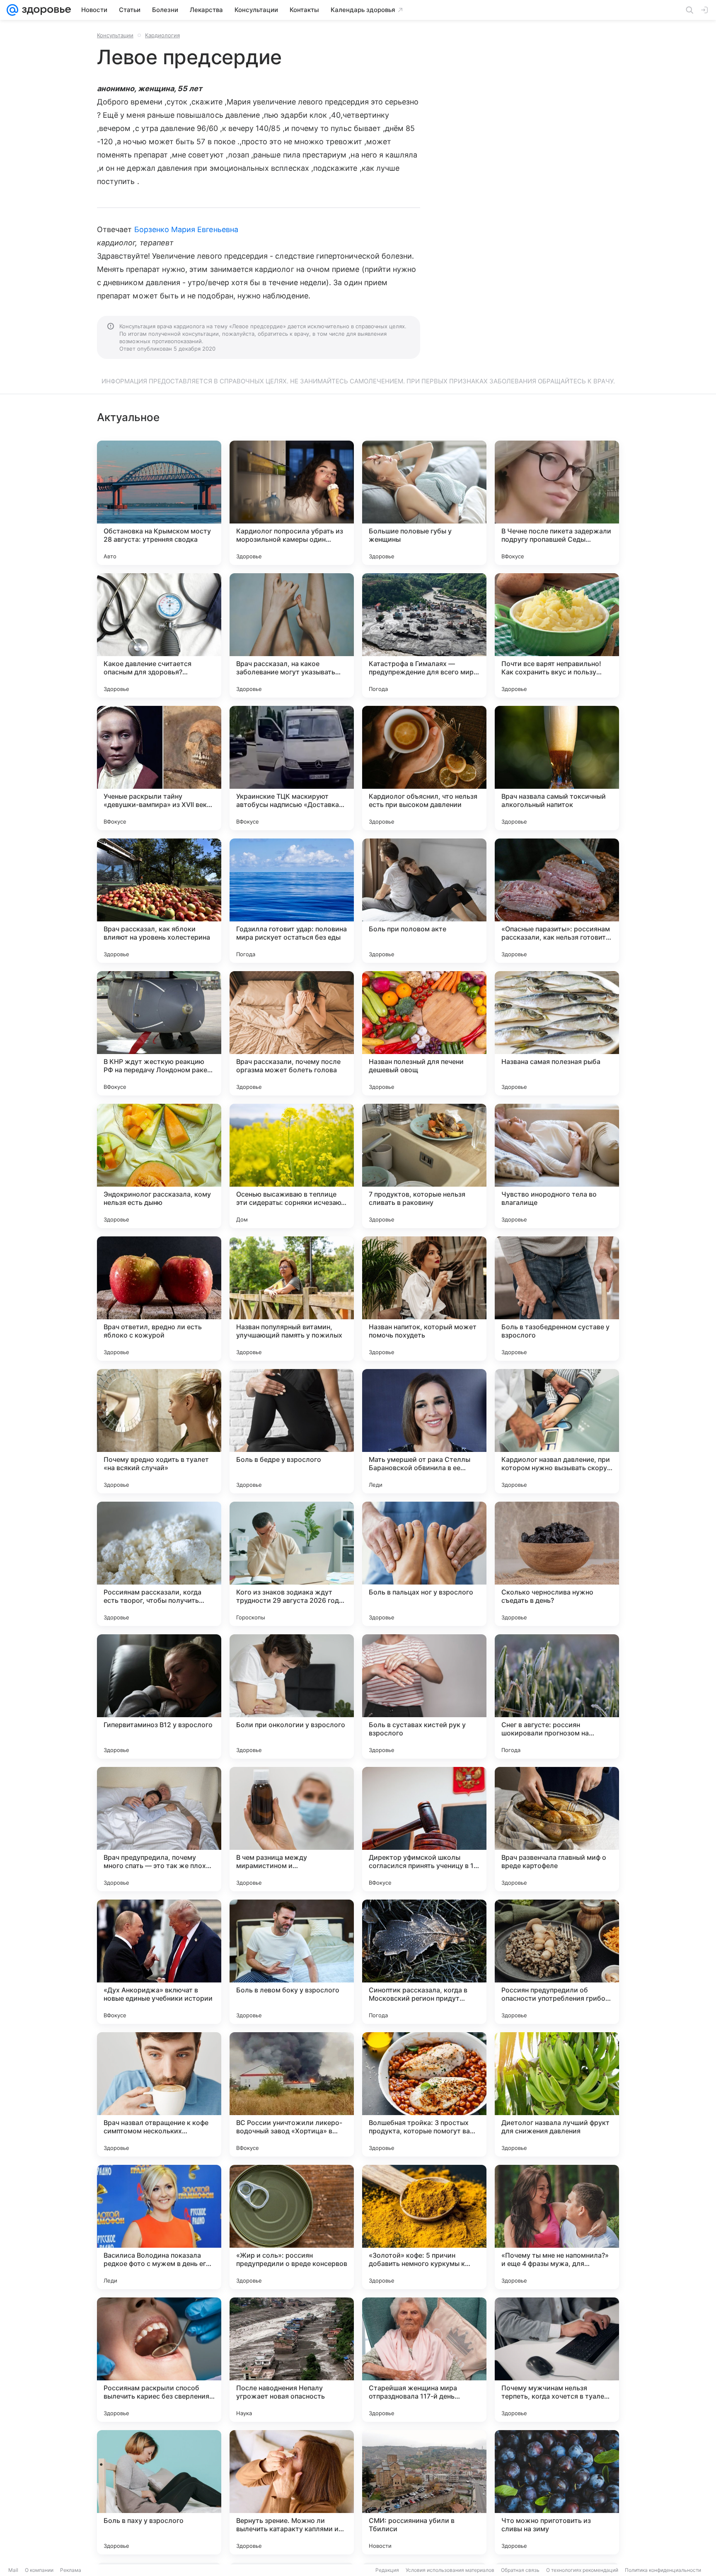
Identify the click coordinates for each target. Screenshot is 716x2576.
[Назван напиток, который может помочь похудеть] (424, 1299)
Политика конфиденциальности (663, 2570)
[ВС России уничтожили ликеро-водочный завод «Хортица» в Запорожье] (292, 2094)
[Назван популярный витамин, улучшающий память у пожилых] (292, 1299)
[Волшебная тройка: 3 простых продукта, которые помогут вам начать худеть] (424, 2094)
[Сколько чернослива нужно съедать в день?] (557, 1564)
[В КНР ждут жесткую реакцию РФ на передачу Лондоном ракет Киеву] (159, 1033)
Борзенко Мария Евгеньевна (186, 229)
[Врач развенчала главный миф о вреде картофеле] (557, 1829)
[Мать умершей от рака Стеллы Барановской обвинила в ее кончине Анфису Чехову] (424, 1431)
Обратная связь (520, 2570)
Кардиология (162, 35)
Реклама (71, 2570)
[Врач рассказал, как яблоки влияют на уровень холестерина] (159, 901)
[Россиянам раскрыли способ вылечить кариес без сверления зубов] (159, 2360)
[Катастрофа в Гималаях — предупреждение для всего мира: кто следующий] (424, 635)
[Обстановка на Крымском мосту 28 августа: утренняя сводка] (159, 503)
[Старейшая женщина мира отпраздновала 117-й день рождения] (424, 2360)
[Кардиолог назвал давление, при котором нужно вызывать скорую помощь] (557, 1431)
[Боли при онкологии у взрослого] (292, 1696)
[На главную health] (45, 10)
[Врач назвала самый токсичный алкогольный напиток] (557, 768)
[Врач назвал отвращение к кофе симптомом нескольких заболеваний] (159, 2094)
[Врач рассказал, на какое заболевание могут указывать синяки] (292, 635)
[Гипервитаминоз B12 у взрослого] (159, 1696)
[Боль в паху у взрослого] (159, 2492)
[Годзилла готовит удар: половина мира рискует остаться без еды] (292, 901)
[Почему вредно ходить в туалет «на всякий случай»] (159, 1431)
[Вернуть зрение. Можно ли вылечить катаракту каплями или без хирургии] (292, 2492)
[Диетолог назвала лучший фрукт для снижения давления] (557, 2094)
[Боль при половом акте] (424, 901)
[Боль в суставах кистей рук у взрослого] (424, 1696)
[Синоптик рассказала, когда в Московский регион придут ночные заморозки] (424, 1962)
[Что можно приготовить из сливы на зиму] (557, 2492)
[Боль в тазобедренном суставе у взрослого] (557, 1299)
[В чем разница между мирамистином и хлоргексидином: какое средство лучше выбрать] (292, 1829)
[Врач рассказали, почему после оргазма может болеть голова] (292, 1033)
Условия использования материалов (450, 2570)
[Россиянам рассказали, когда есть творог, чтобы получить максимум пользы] (159, 1564)
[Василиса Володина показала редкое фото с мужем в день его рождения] (159, 2227)
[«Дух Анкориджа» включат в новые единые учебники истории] (159, 1962)
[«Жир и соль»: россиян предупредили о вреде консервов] (292, 2227)
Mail (13, 2570)
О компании (39, 2570)
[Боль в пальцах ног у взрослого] (424, 1564)
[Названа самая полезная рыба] (557, 1033)
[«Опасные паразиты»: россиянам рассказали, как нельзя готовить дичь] (557, 901)
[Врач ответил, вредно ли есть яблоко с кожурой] (159, 1299)
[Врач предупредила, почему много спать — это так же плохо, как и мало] (159, 1829)
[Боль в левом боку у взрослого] (292, 1962)
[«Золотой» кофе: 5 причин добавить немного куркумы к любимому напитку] (424, 2227)
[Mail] (12, 10)
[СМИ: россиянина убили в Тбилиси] (424, 2492)
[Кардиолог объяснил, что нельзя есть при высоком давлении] (424, 768)
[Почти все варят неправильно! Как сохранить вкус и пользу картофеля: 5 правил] (557, 635)
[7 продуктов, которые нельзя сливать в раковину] (424, 1166)
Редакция (387, 2570)
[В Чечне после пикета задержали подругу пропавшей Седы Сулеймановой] (557, 503)
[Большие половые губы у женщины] (424, 503)
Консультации (115, 35)
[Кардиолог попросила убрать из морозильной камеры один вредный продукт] (292, 503)
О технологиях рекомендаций (582, 2570)
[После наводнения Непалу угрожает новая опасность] (292, 2360)
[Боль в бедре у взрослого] (292, 1431)
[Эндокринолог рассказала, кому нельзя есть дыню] (159, 1166)
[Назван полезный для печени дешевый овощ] (424, 1033)
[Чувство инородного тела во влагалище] (557, 1166)
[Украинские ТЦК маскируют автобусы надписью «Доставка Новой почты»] (292, 768)
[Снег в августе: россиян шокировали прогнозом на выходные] (557, 1696)
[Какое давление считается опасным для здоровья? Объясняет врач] (159, 635)
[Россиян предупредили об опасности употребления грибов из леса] (557, 1962)
